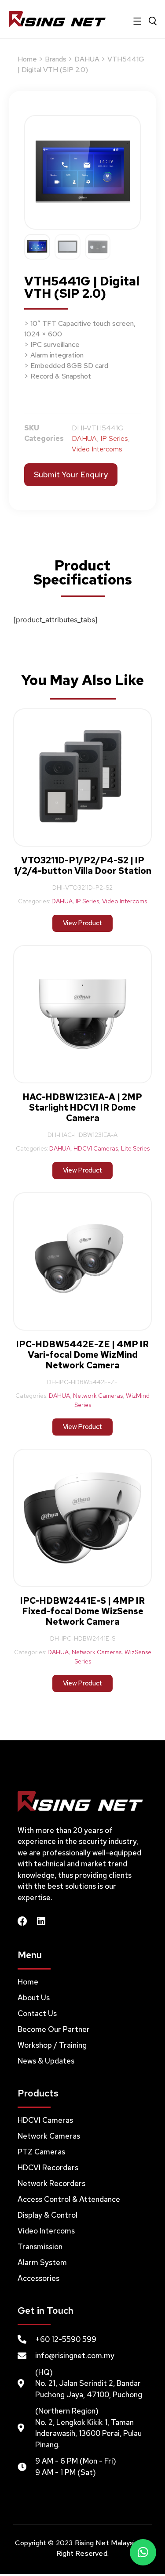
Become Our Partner (54, 2029)
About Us (34, 1998)
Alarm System (42, 2262)
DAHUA (87, 59)
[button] (143, 2552)
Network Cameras (98, 1396)
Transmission (40, 2247)
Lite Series (135, 1148)
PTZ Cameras (41, 2152)
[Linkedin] (41, 1921)
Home (27, 59)
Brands (56, 59)
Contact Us (37, 2013)
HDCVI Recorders (48, 2168)
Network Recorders (51, 2183)
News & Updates (46, 2061)
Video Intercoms (97, 449)
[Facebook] (22, 1921)
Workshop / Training (52, 2045)
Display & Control (48, 2215)
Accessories (38, 2278)
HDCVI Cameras (96, 1148)
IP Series (114, 438)
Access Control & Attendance (69, 2199)
